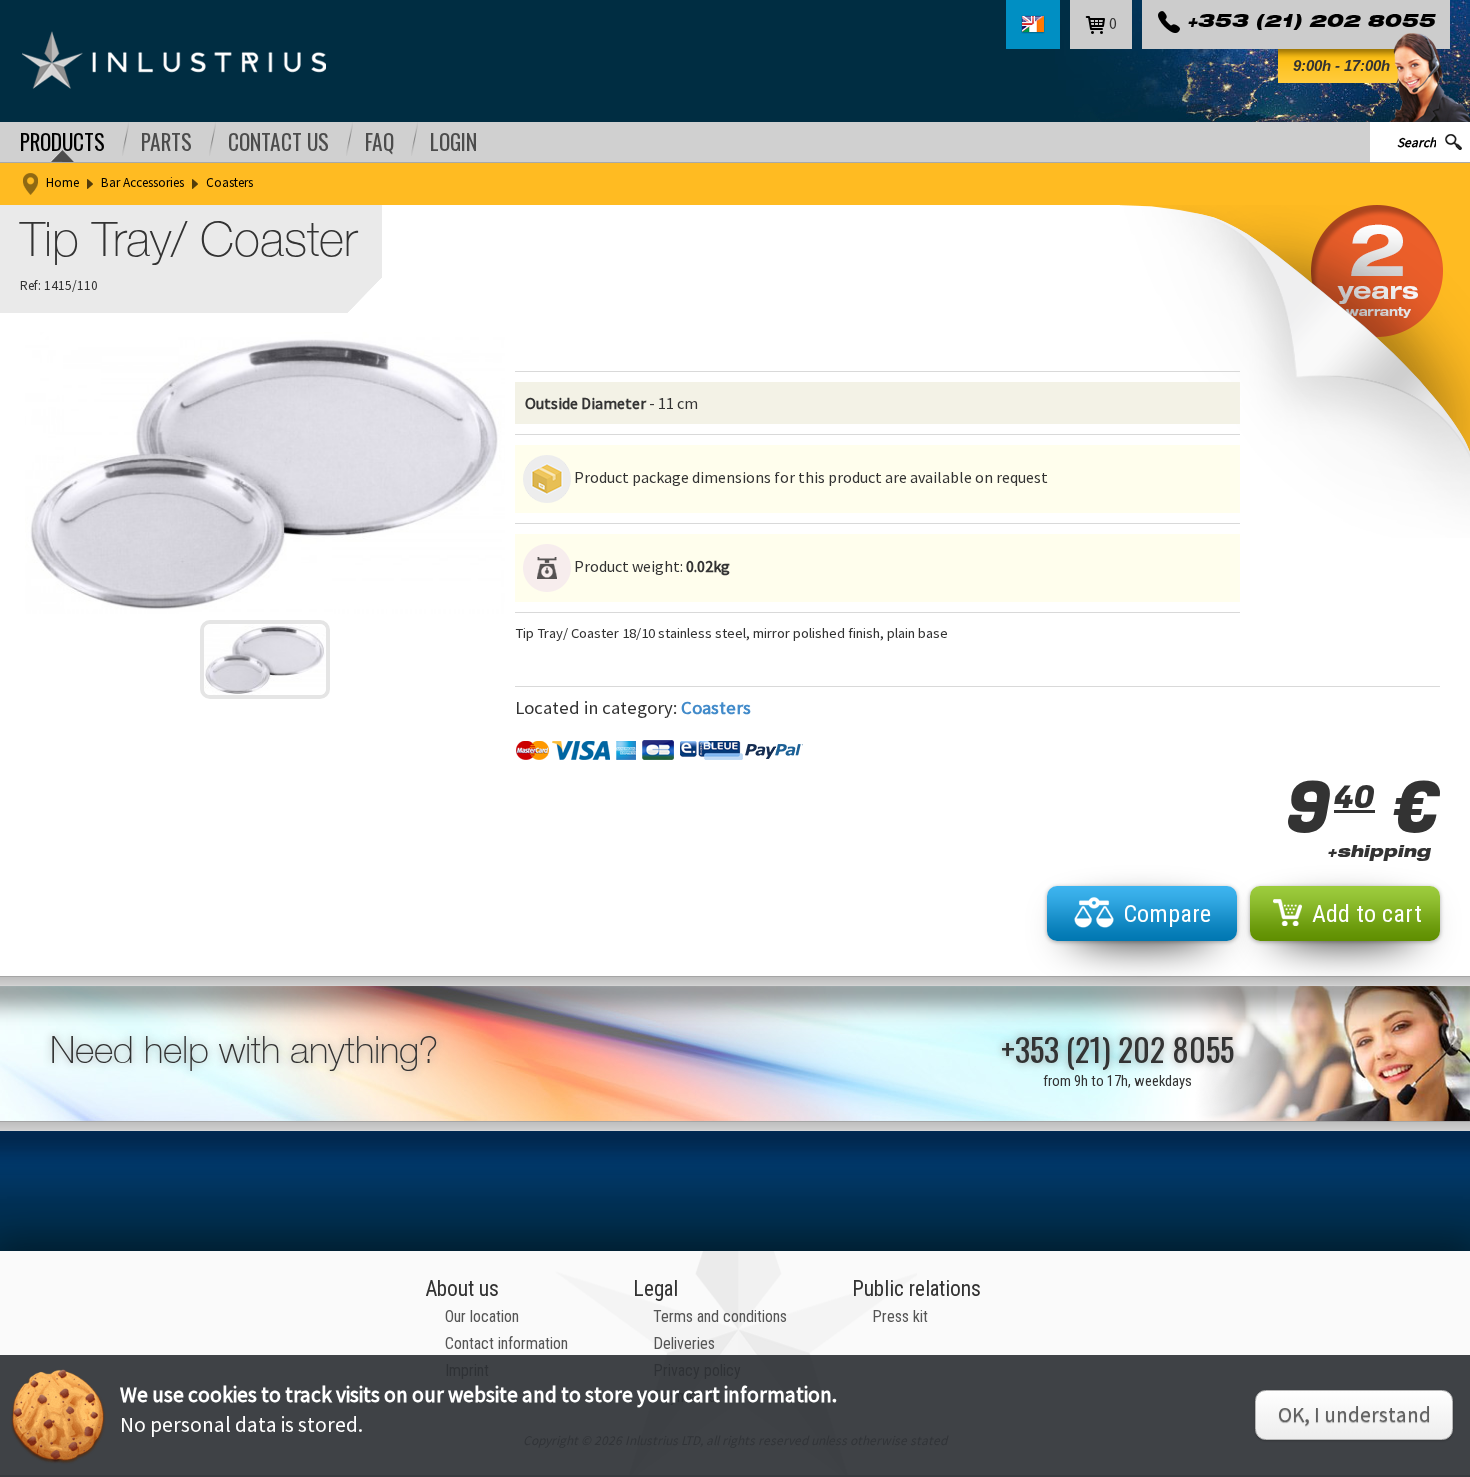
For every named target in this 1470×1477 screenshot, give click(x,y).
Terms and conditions (720, 1316)
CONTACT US (278, 142)
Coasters (229, 182)
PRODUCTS (62, 142)
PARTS (166, 142)
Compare (1167, 914)
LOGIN (453, 142)
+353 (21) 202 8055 (1311, 23)
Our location (482, 1316)
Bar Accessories (142, 182)
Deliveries (684, 1343)
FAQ (379, 142)
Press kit (900, 1316)
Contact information (506, 1343)
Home (62, 182)
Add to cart (1367, 914)
